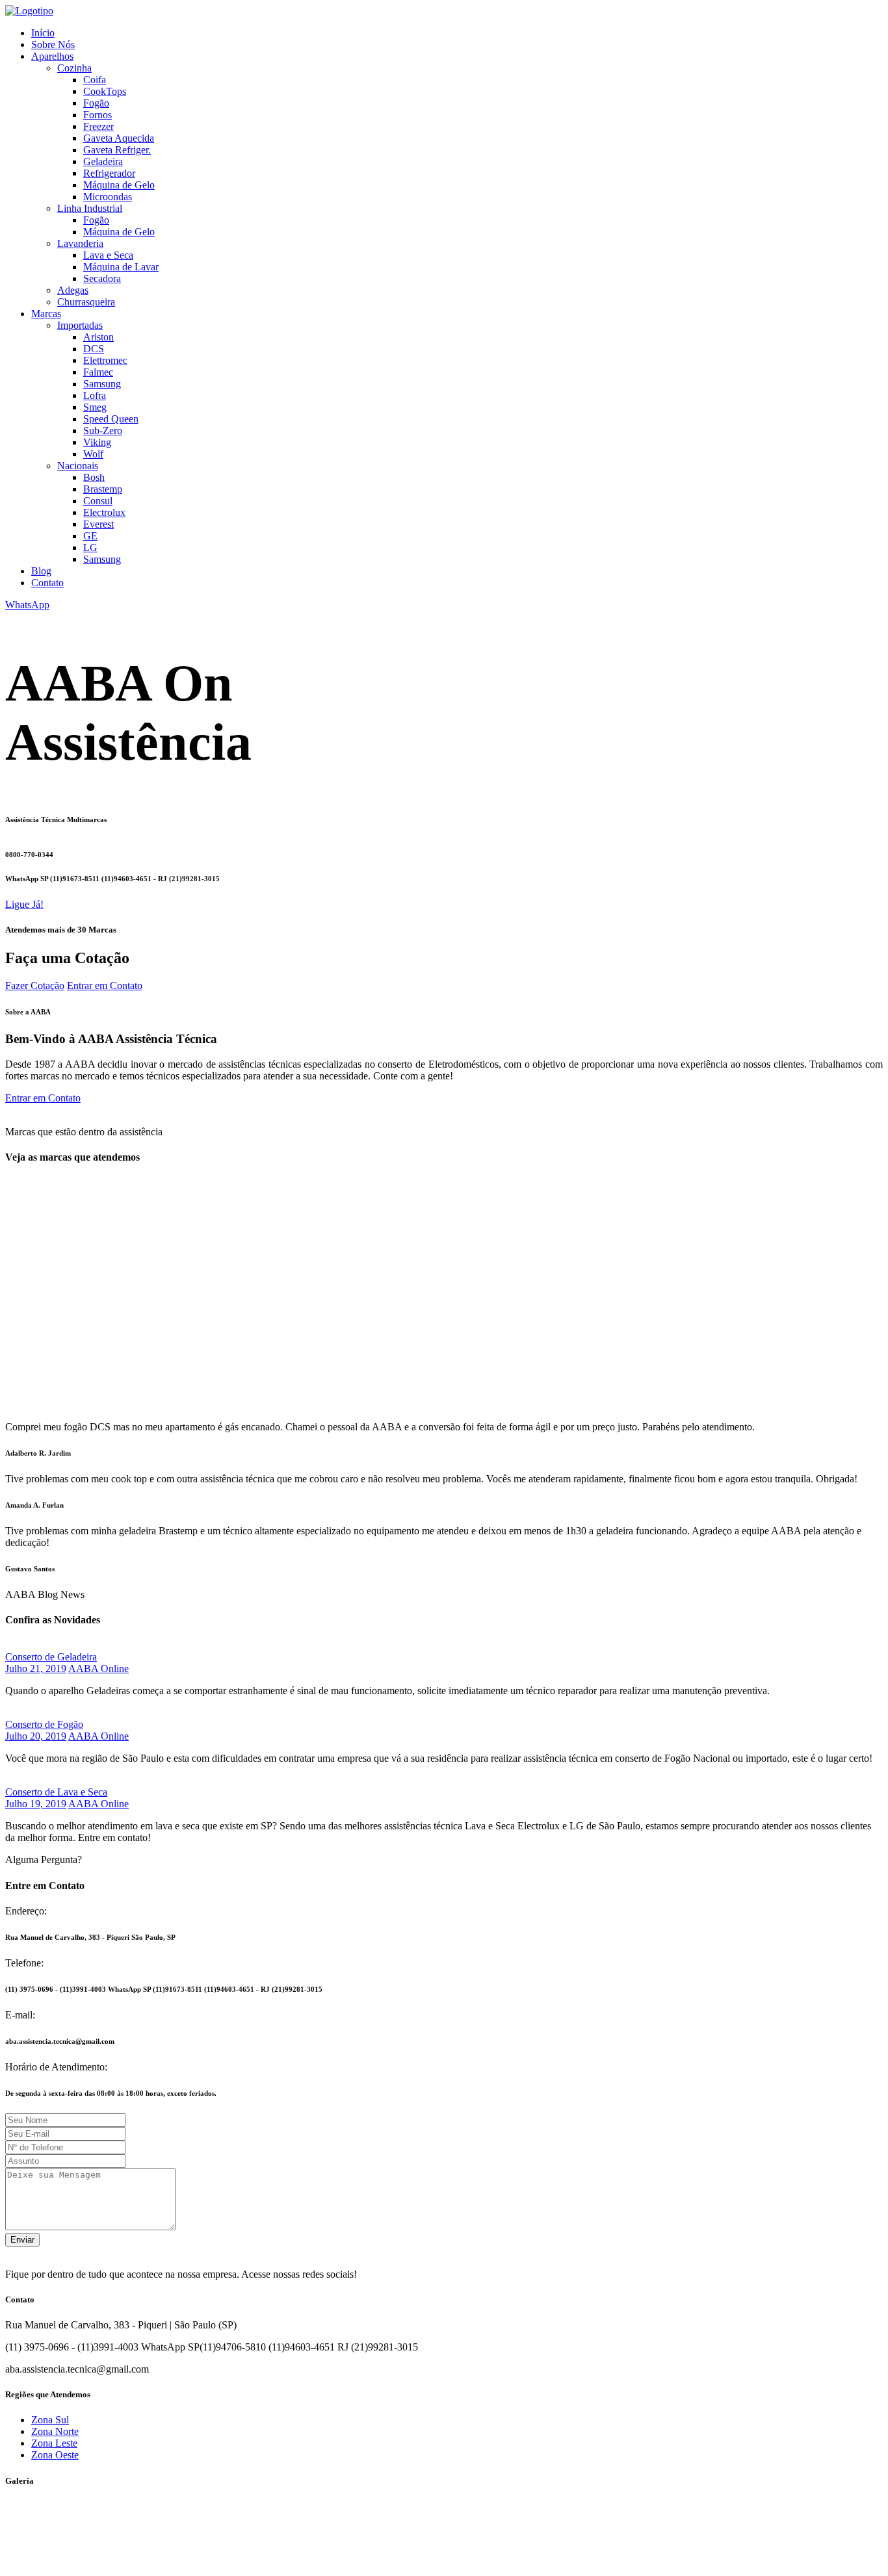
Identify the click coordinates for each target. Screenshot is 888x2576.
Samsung (102, 384)
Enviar (22, 2240)
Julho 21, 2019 (36, 1668)
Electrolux (104, 512)
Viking (97, 442)
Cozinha (74, 68)
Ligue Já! (24, 904)
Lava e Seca (108, 255)
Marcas (46, 314)
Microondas (108, 197)
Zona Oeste (55, 2455)
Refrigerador (109, 173)
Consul (98, 501)
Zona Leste (54, 2443)
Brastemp (103, 489)
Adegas (73, 290)
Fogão (96, 103)
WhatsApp (27, 605)
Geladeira (103, 161)
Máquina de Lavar (121, 267)
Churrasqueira (86, 302)
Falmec (98, 372)
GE (90, 536)
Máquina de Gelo (119, 185)
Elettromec (105, 360)
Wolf (93, 454)
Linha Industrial (90, 208)
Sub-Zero (103, 431)
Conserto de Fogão (44, 1724)
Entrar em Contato (105, 985)
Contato (47, 583)
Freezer (98, 126)
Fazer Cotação (35, 985)
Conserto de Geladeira (51, 1657)
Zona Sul (50, 2420)
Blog (41, 571)
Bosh (94, 477)
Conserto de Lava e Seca (56, 1792)
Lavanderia (80, 243)
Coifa (95, 80)
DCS (94, 349)
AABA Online (98, 1668)
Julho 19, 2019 (36, 1804)
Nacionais (78, 466)
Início (43, 33)
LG (90, 547)
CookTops (105, 91)
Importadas (80, 325)
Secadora (102, 278)
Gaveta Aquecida (119, 138)
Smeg (95, 407)
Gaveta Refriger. (117, 150)
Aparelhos (52, 56)
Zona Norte (55, 2431)
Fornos (98, 115)
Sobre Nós (53, 45)
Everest (98, 524)
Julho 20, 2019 (36, 1736)
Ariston (98, 337)
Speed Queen (111, 419)
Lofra (95, 395)
